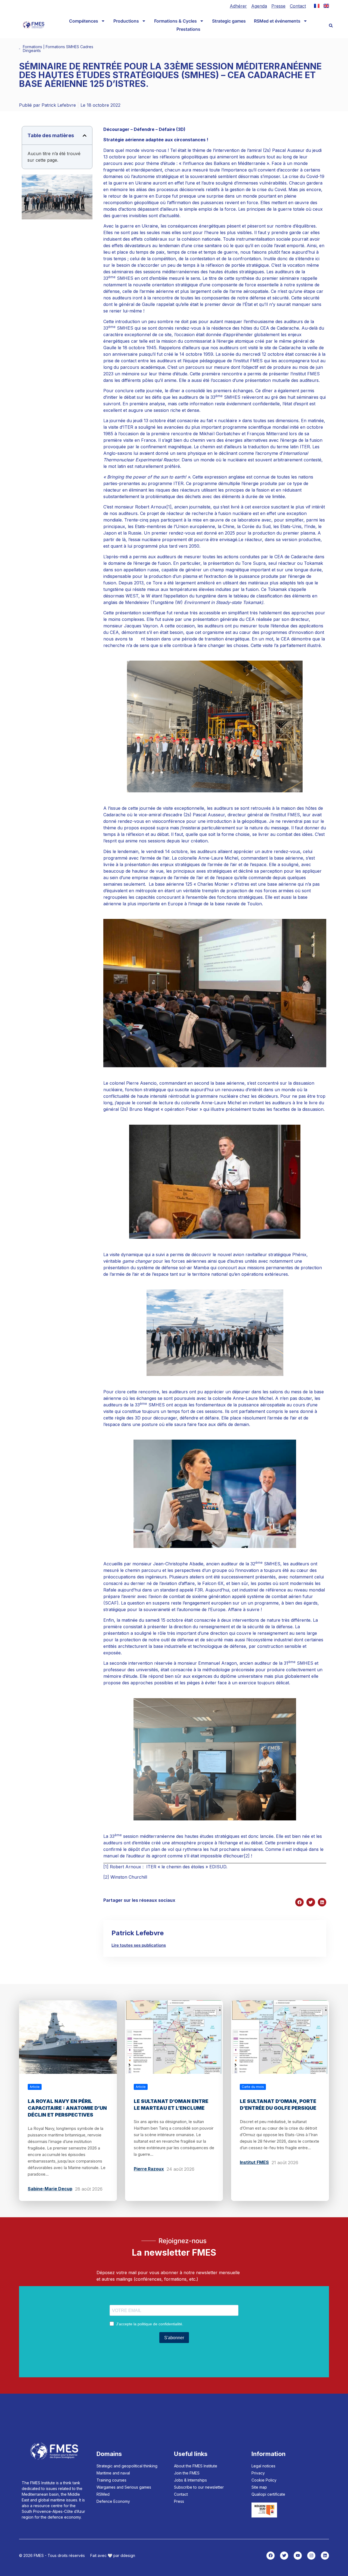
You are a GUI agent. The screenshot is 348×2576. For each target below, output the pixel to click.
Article (35, 2087)
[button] (331, 26)
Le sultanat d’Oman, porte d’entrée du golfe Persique (278, 2105)
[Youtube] (298, 2556)
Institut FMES (254, 2162)
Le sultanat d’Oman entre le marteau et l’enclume (171, 2105)
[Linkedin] (325, 2556)
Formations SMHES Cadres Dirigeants (58, 49)
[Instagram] (311, 2556)
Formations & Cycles (175, 21)
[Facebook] (271, 2556)
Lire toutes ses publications (139, 1945)
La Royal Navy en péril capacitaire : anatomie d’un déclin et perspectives (67, 2108)
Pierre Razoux (149, 2169)
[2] (247, 1856)
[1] (169, 507)
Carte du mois (253, 2087)
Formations (32, 47)
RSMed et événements (277, 21)
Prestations (188, 29)
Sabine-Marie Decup (50, 2189)
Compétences (84, 21)
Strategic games (229, 21)
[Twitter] (284, 2556)
